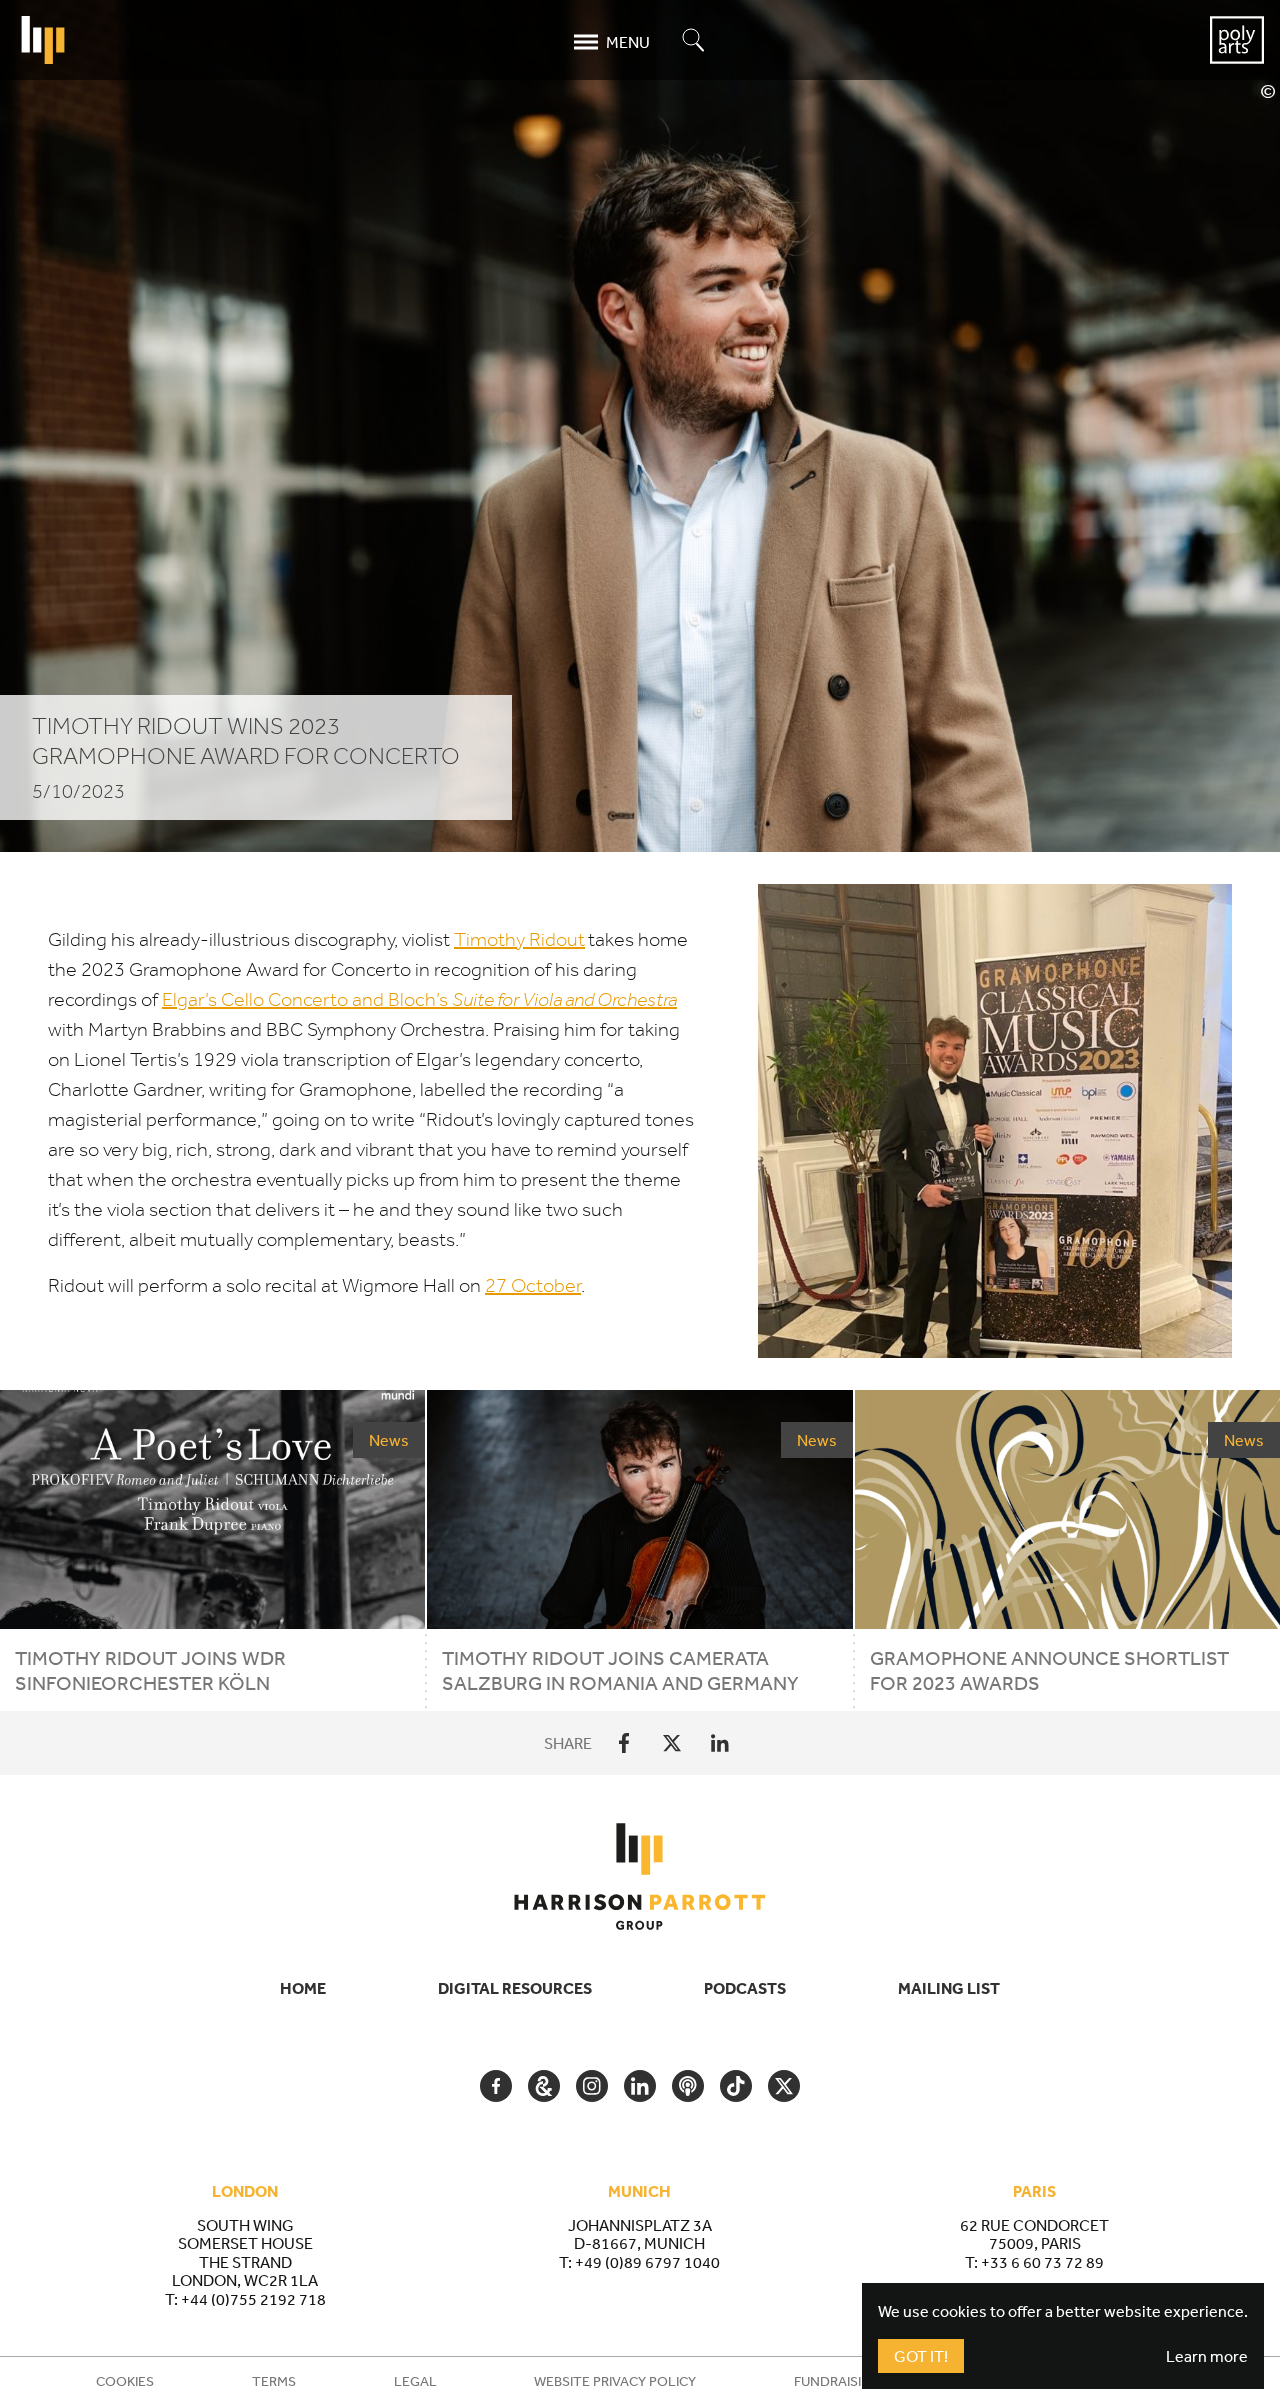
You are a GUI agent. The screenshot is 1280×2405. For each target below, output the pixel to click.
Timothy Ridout (519, 939)
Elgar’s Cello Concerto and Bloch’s (419, 999)
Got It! (921, 2356)
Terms (274, 2381)
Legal (415, 2381)
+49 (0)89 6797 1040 (647, 2262)
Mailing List (949, 1988)
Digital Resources (515, 1988)
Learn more (1207, 2356)
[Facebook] (624, 1743)
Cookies (125, 2381)
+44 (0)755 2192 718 (253, 2299)
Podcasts (745, 1988)
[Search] (694, 41)
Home (303, 1988)
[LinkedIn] (720, 1743)
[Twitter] (672, 1743)
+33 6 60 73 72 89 (1042, 2262)
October (533, 1285)
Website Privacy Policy (615, 2381)
